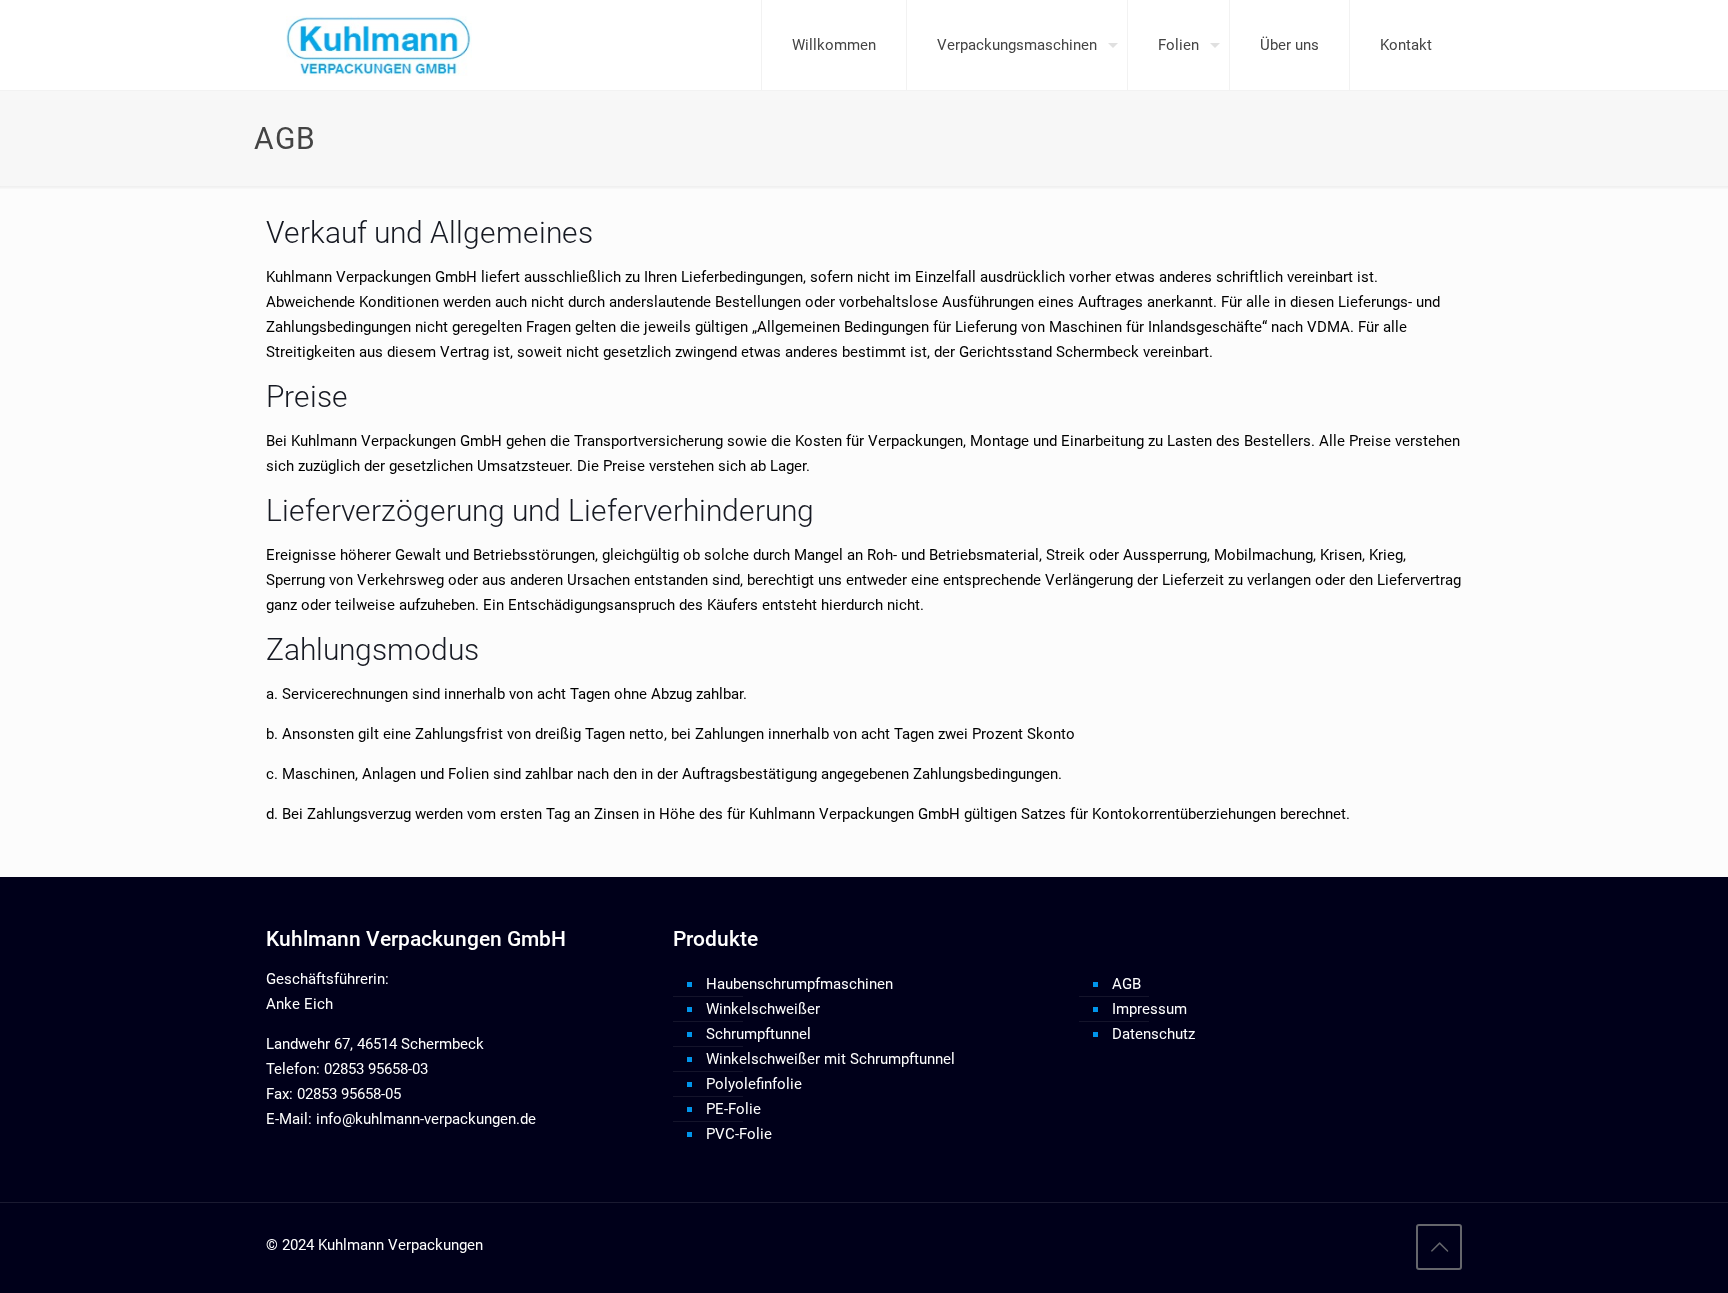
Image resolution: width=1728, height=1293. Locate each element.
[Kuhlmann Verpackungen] (379, 45)
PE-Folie (733, 1109)
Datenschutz (1153, 1034)
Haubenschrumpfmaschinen (799, 984)
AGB (1126, 984)
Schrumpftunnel (758, 1034)
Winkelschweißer (763, 1009)
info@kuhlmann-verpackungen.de (424, 1119)
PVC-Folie (739, 1134)
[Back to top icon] (1439, 1247)
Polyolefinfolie (754, 1084)
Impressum (1149, 1009)
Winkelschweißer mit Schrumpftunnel (830, 1059)
